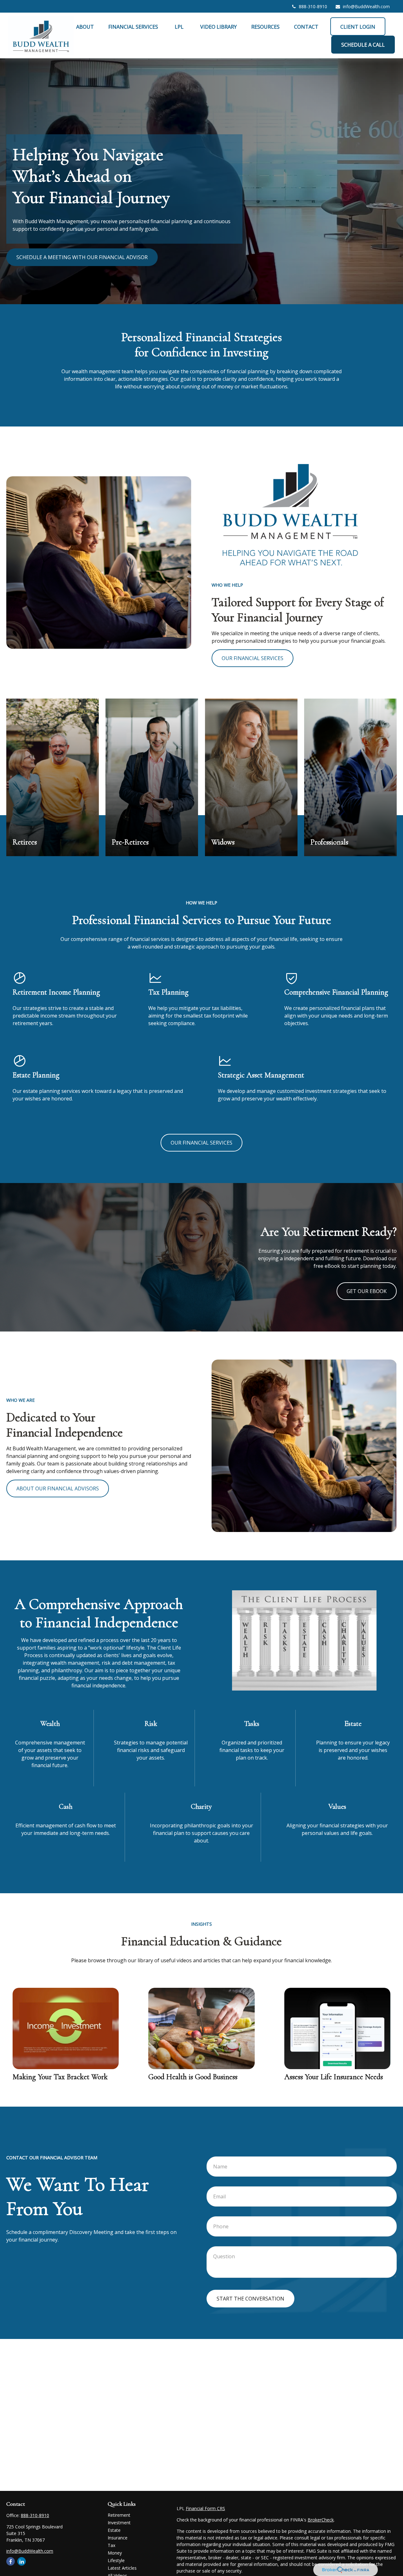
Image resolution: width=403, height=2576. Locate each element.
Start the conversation (250, 2299)
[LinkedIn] (22, 2561)
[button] (85, 26)
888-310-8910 (313, 6)
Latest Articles (122, 2568)
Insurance (118, 2538)
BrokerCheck (321, 2520)
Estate (114, 2530)
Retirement (119, 2515)
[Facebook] (11, 2561)
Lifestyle (116, 2560)
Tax (111, 2545)
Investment (119, 2523)
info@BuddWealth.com (366, 6)
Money (115, 2553)
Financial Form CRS (205, 2508)
